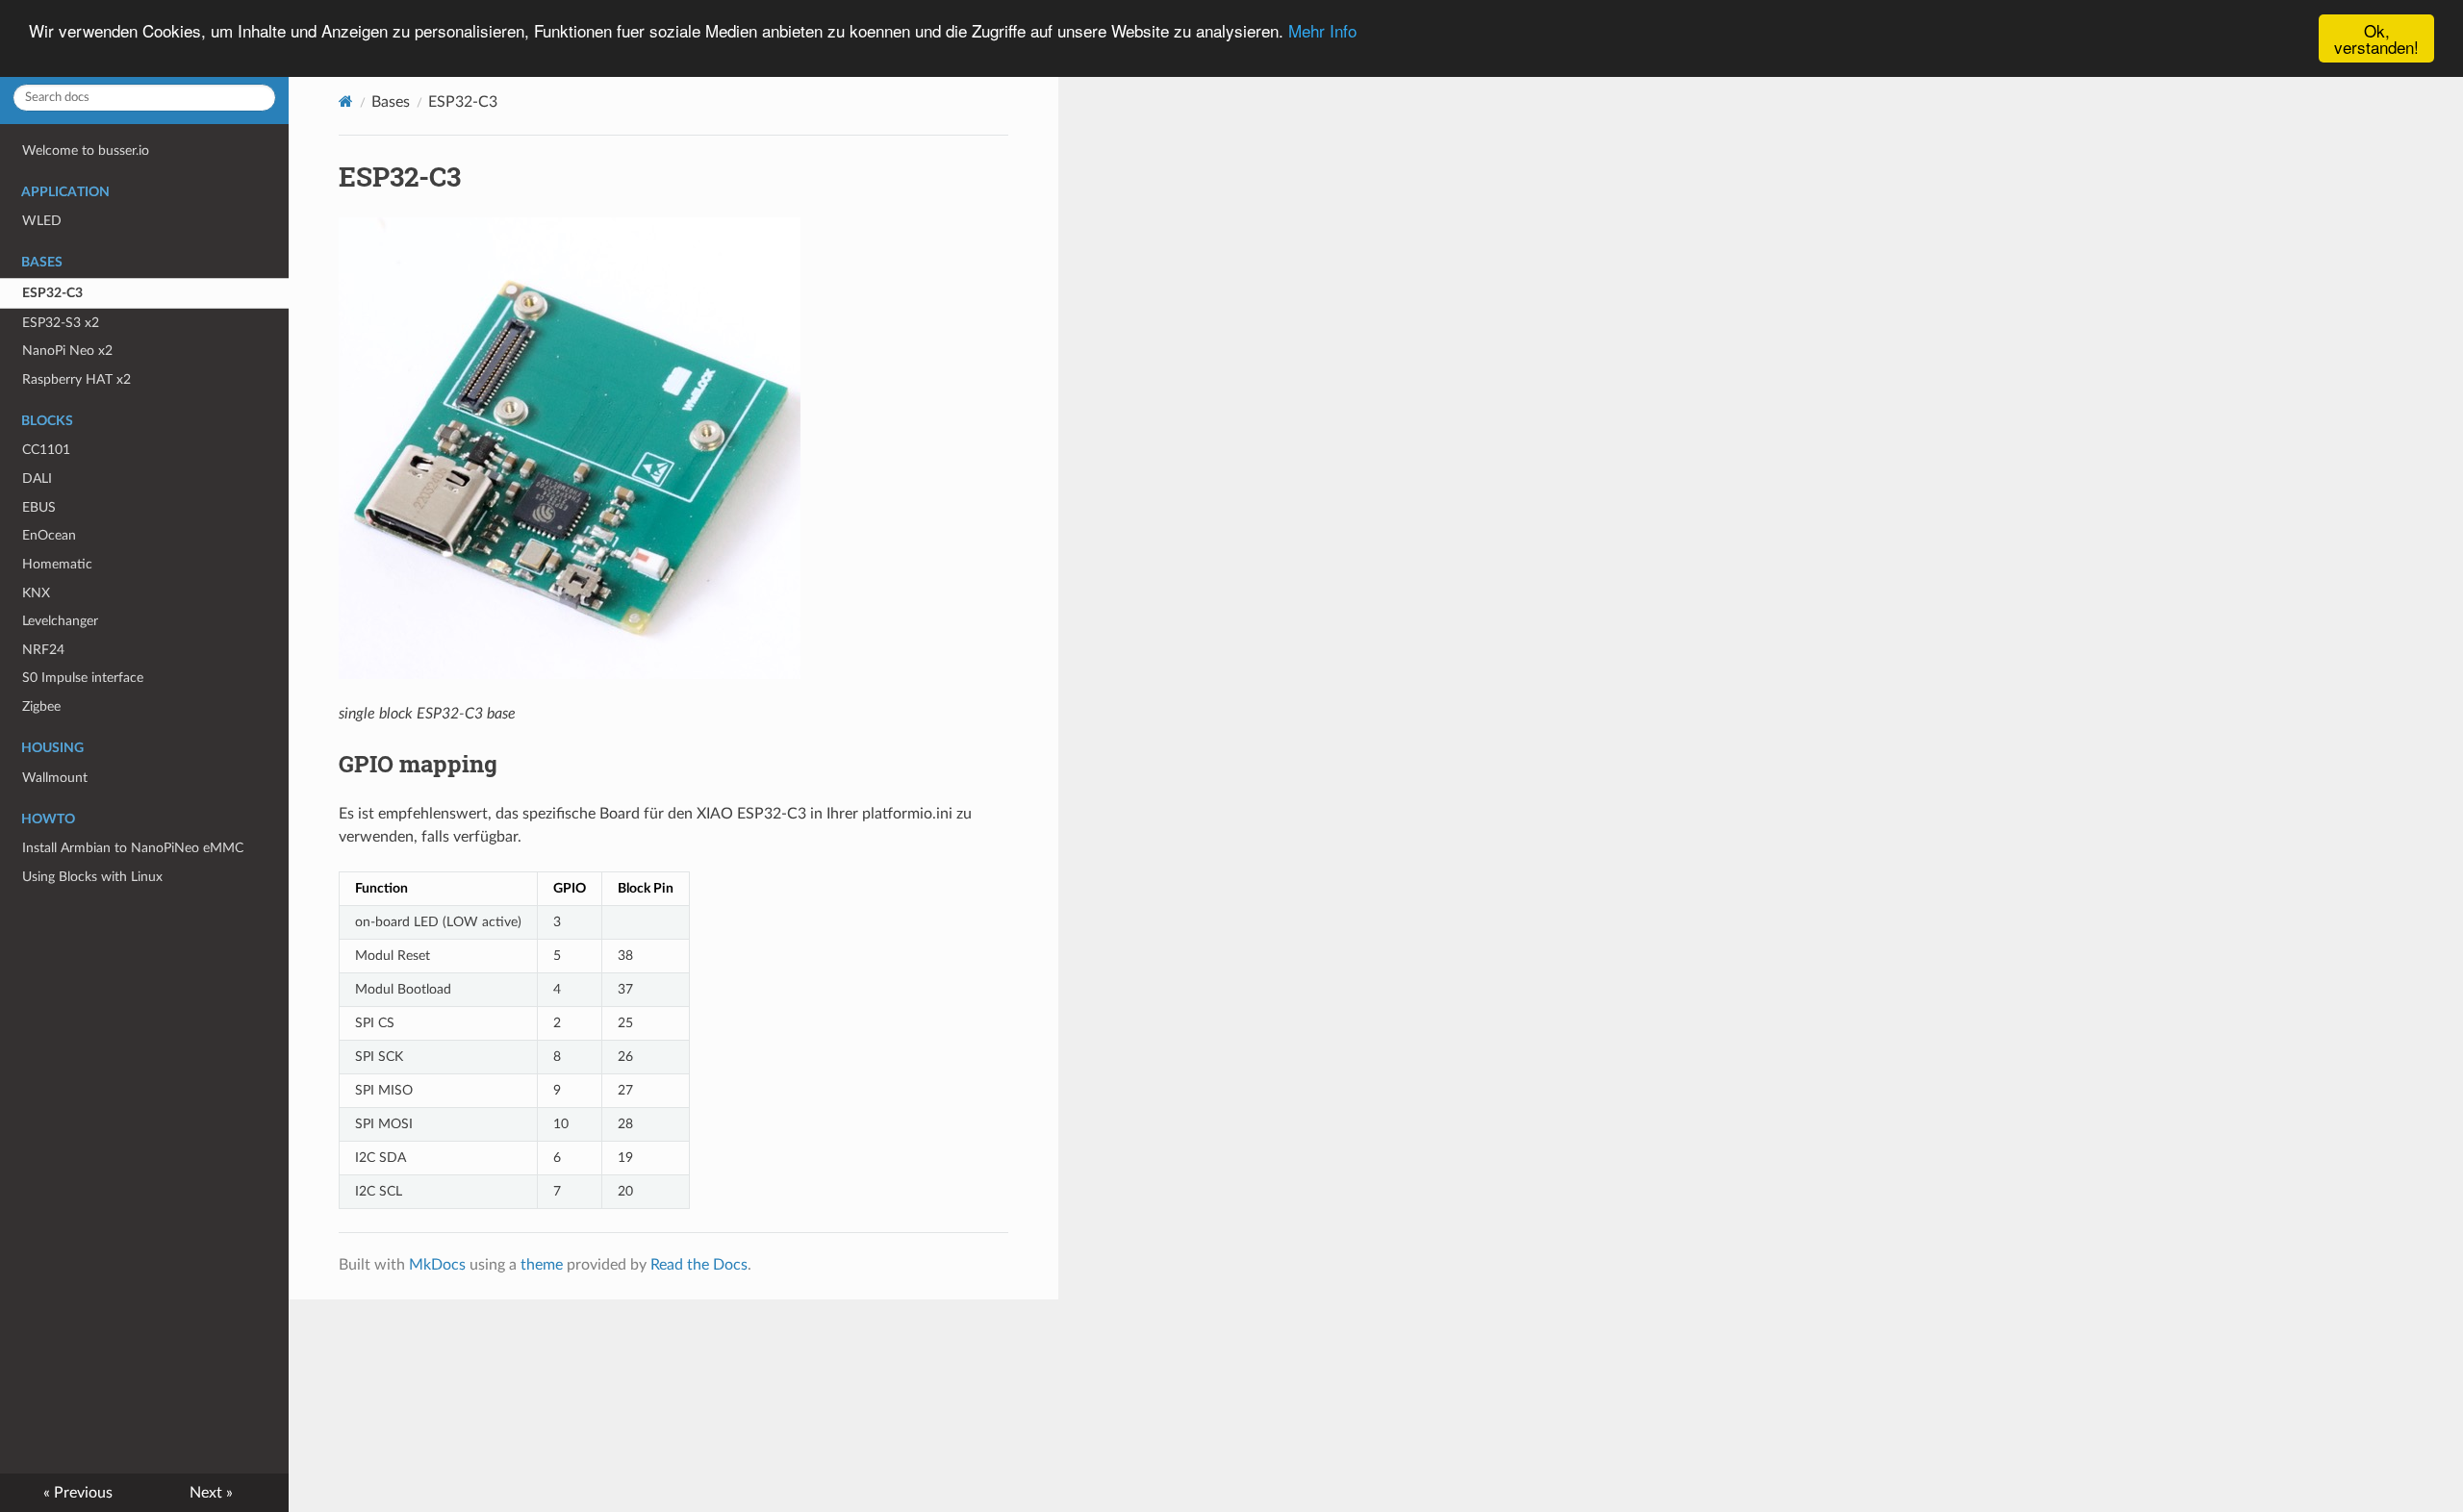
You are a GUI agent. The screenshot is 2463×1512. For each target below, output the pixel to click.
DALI (37, 479)
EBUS (39, 507)
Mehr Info (1322, 31)
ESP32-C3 (52, 293)
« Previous (78, 1493)
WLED (42, 221)
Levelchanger (60, 621)
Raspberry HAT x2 (76, 379)
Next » (211, 1493)
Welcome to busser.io (86, 151)
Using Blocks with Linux (92, 877)
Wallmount (55, 778)
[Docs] (346, 101)
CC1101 (46, 450)
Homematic (57, 564)
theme (542, 1265)
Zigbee (41, 706)
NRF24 (43, 650)
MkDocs (437, 1265)
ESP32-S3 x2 (61, 323)
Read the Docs (699, 1265)
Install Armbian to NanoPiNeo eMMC (133, 848)
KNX (36, 593)
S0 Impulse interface (83, 678)
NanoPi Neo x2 (67, 351)
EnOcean (49, 535)
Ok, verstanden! (2376, 38)
